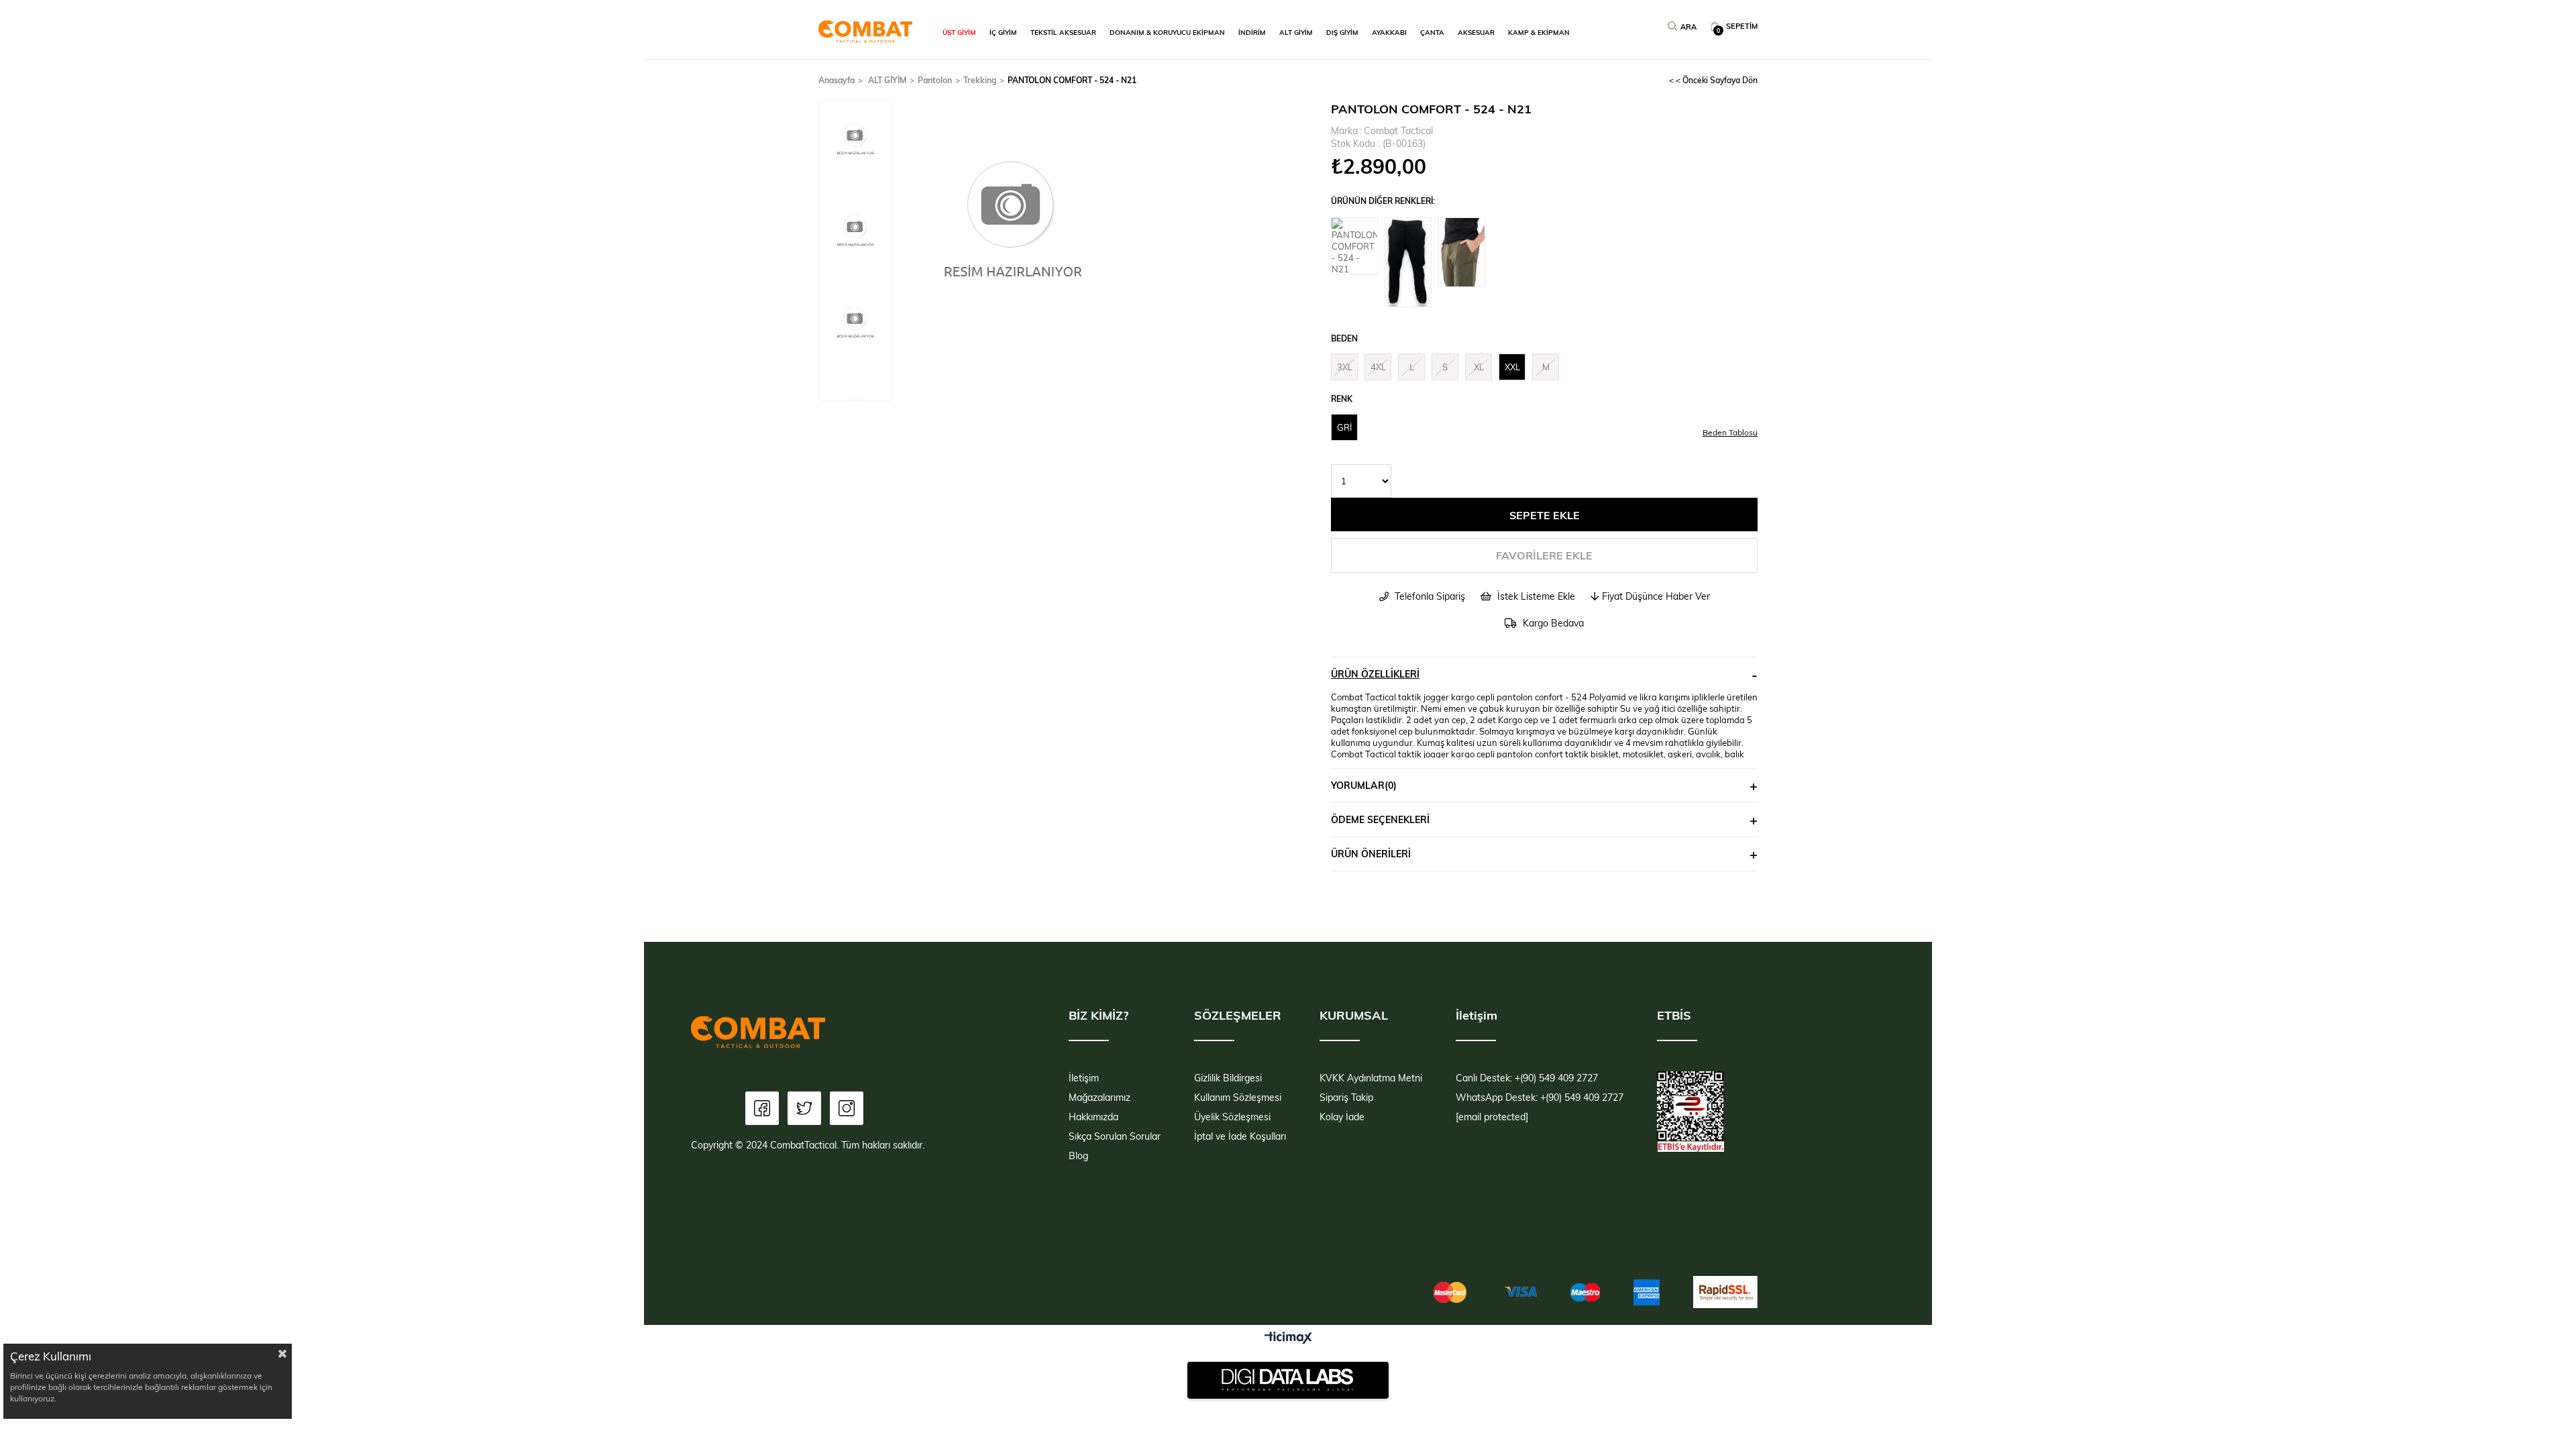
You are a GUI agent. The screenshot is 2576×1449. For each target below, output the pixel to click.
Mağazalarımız (1099, 1097)
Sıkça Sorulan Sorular (1115, 1136)
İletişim (1084, 1078)
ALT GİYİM (1296, 32)
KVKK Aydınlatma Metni (1371, 1078)
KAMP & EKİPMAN (1539, 32)
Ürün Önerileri (1371, 854)
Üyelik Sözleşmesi (1232, 1117)
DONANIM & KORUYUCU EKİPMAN (1167, 32)
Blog (1078, 1156)
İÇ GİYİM (1003, 32)
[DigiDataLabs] (1288, 1380)
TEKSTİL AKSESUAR (1063, 32)
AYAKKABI (1389, 32)
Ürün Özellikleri (1375, 674)
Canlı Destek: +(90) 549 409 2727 (1527, 1078)
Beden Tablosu (1730, 432)
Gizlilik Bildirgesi (1228, 1078)
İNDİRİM (1252, 32)
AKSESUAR (1476, 32)
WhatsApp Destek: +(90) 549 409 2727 (1540, 1097)
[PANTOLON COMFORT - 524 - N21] (1358, 246)
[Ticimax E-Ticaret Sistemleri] (1288, 1338)
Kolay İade (1342, 1117)
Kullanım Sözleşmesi (1238, 1097)
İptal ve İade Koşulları (1240, 1136)
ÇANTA (1432, 32)
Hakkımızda (1093, 1117)
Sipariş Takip (1346, 1097)
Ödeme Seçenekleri (1380, 819)
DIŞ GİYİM (1342, 32)
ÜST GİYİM (959, 32)
